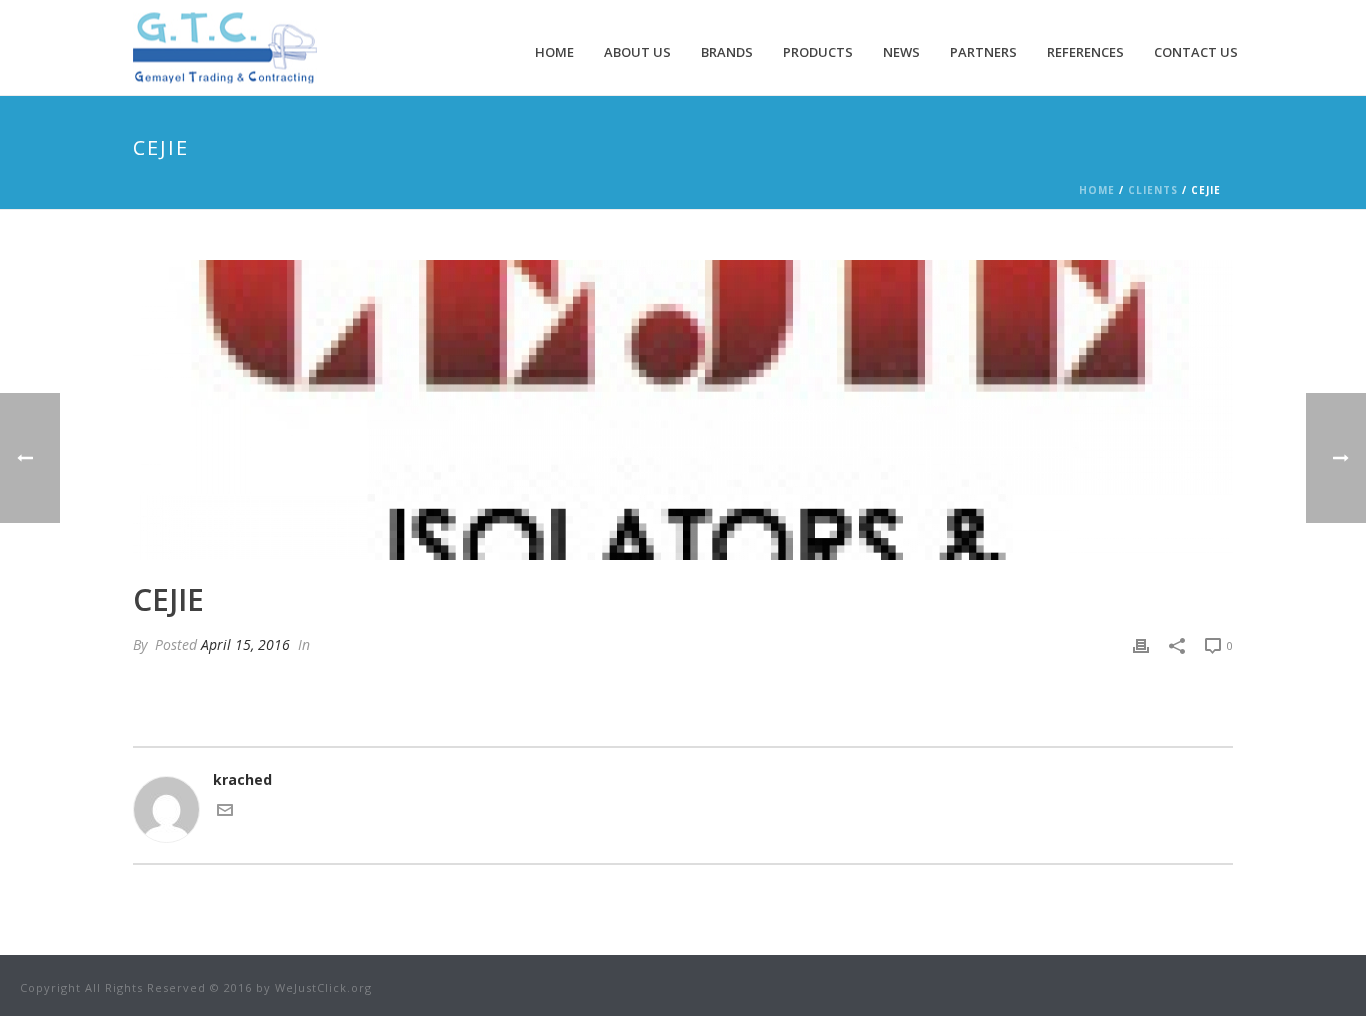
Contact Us (1196, 52)
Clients (1153, 190)
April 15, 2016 (245, 644)
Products (818, 52)
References (1085, 52)
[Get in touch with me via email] (225, 812)
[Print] (1141, 644)
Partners (983, 52)
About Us (637, 52)
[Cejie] (683, 410)
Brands (727, 52)
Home (554, 52)
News (901, 52)
